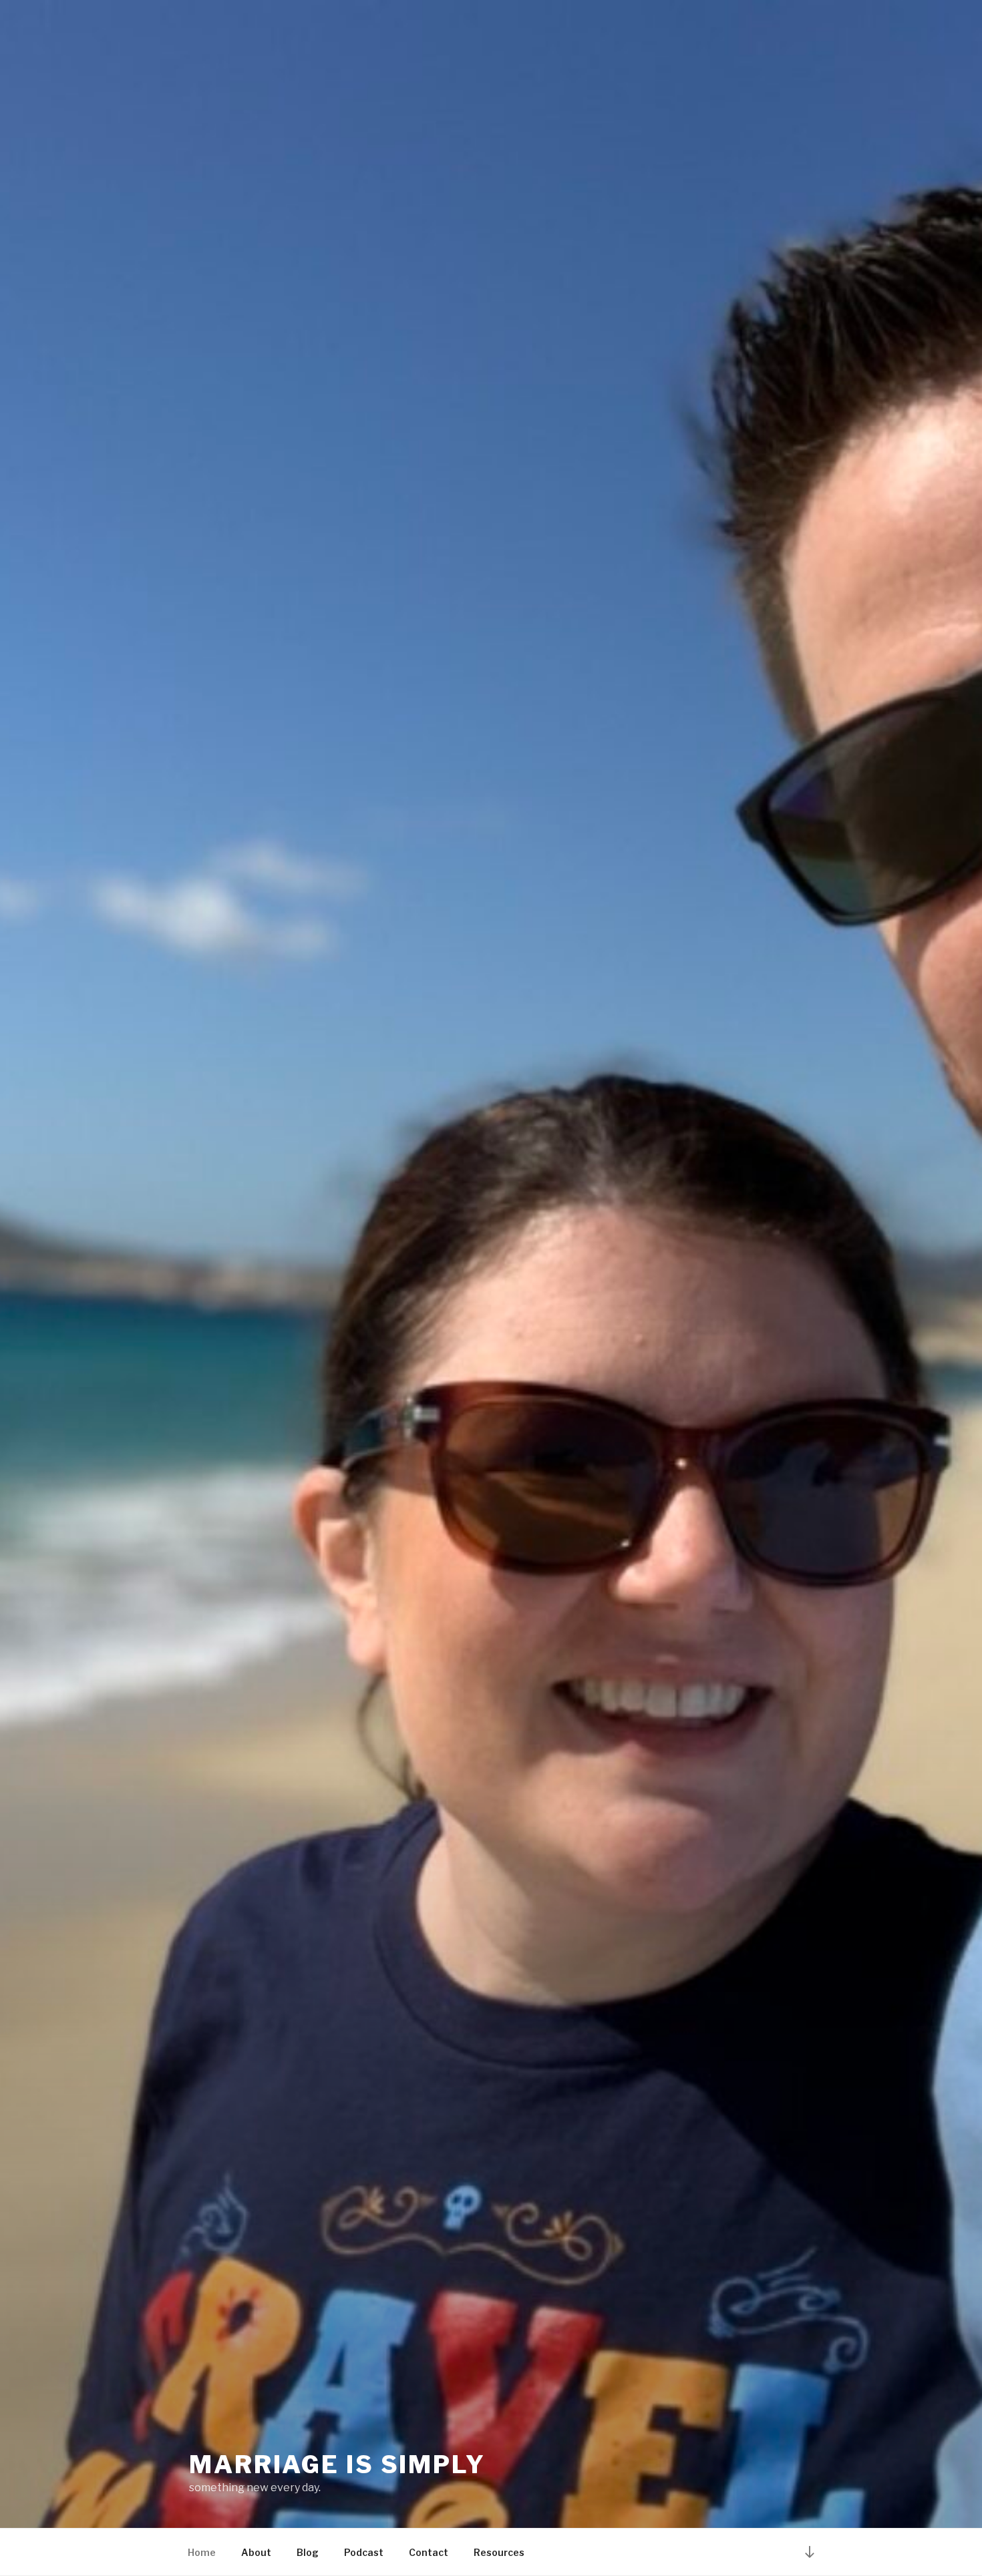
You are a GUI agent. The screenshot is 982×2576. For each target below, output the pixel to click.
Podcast (364, 2552)
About (256, 2552)
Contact (429, 2552)
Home (202, 2552)
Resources (499, 2552)
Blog (308, 2552)
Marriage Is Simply (337, 2464)
